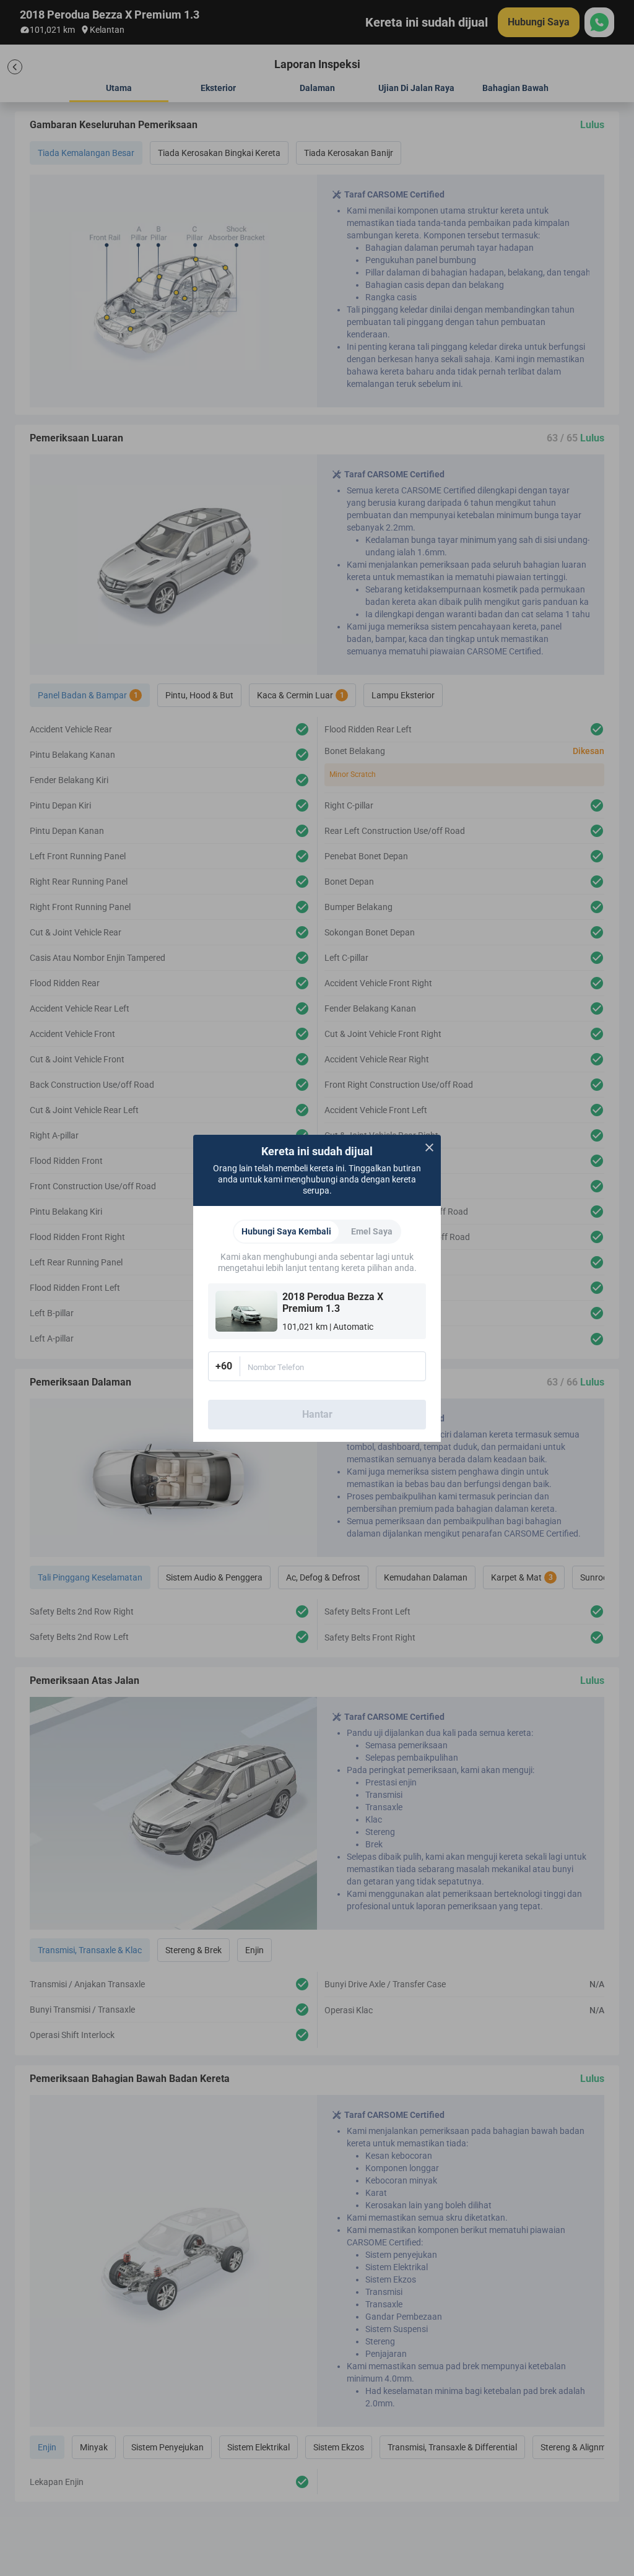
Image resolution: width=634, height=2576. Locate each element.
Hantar (317, 1414)
